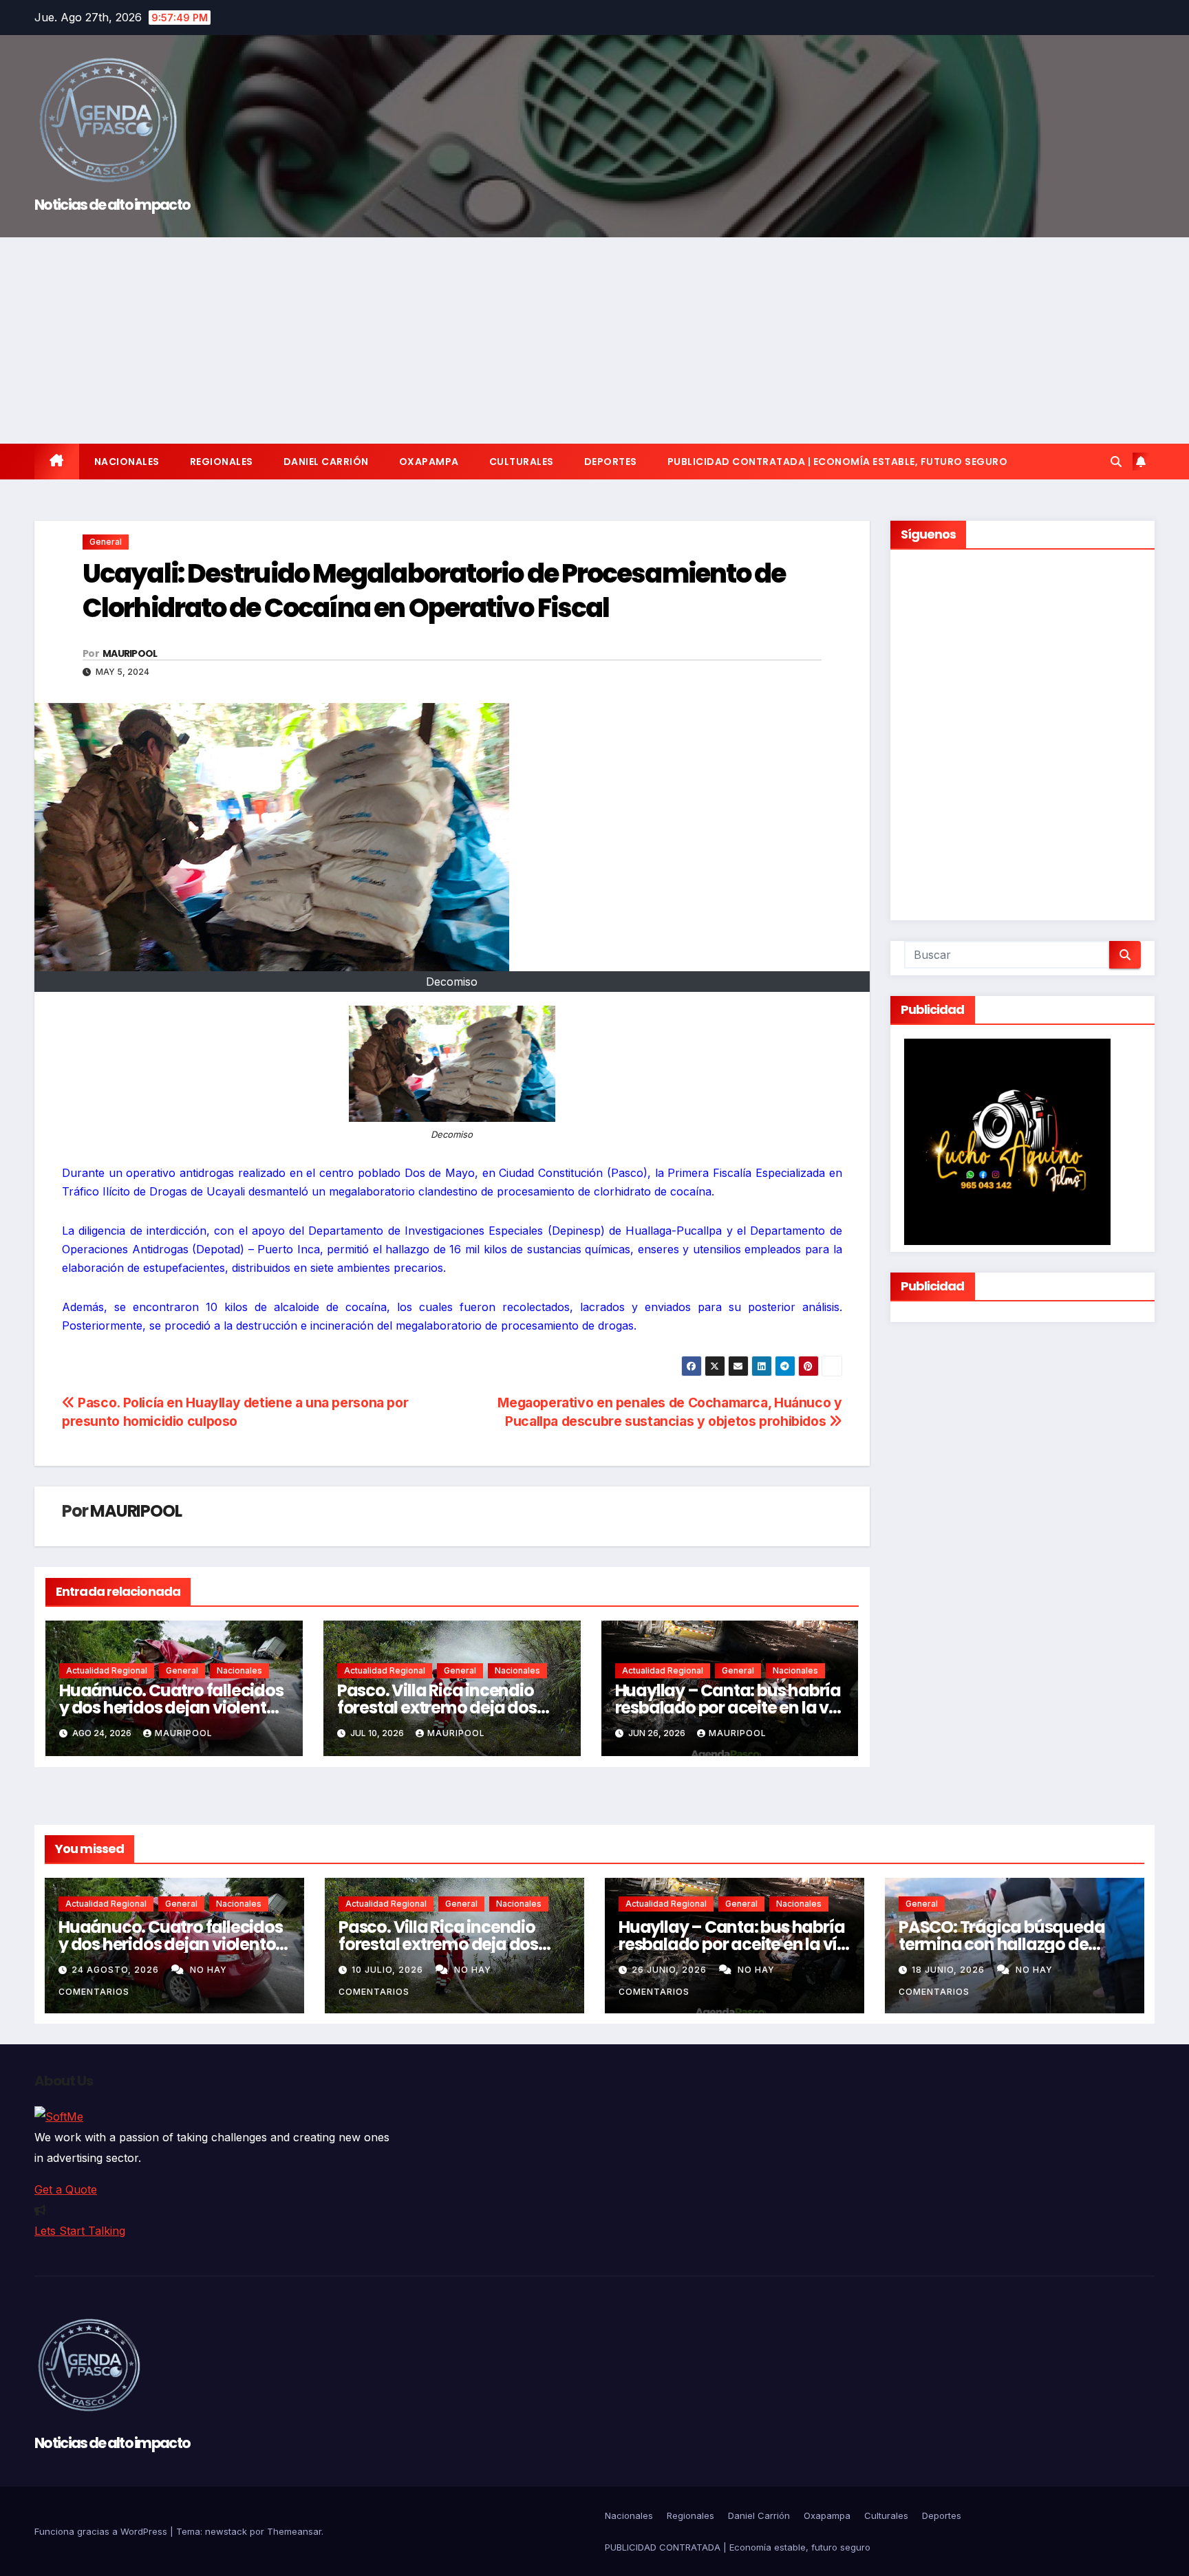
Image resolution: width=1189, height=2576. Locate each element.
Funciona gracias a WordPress (102, 2531)
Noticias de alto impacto (112, 205)
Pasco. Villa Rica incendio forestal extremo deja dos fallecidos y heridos (437, 1708)
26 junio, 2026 (671, 1970)
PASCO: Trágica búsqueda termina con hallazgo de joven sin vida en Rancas (1001, 1944)
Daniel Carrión (326, 462)
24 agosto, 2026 (117, 1970)
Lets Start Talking (80, 2231)
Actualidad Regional (107, 1670)
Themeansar (294, 2531)
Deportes (611, 462)
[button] (1116, 462)
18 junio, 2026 (950, 1970)
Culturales (522, 462)
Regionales (222, 462)
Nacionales (127, 462)
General (106, 542)
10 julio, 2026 (389, 1970)
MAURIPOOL (130, 653)
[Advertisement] (594, 340)
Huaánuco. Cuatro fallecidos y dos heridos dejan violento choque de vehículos (171, 1708)
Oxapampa (429, 462)
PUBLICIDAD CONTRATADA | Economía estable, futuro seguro (838, 462)
